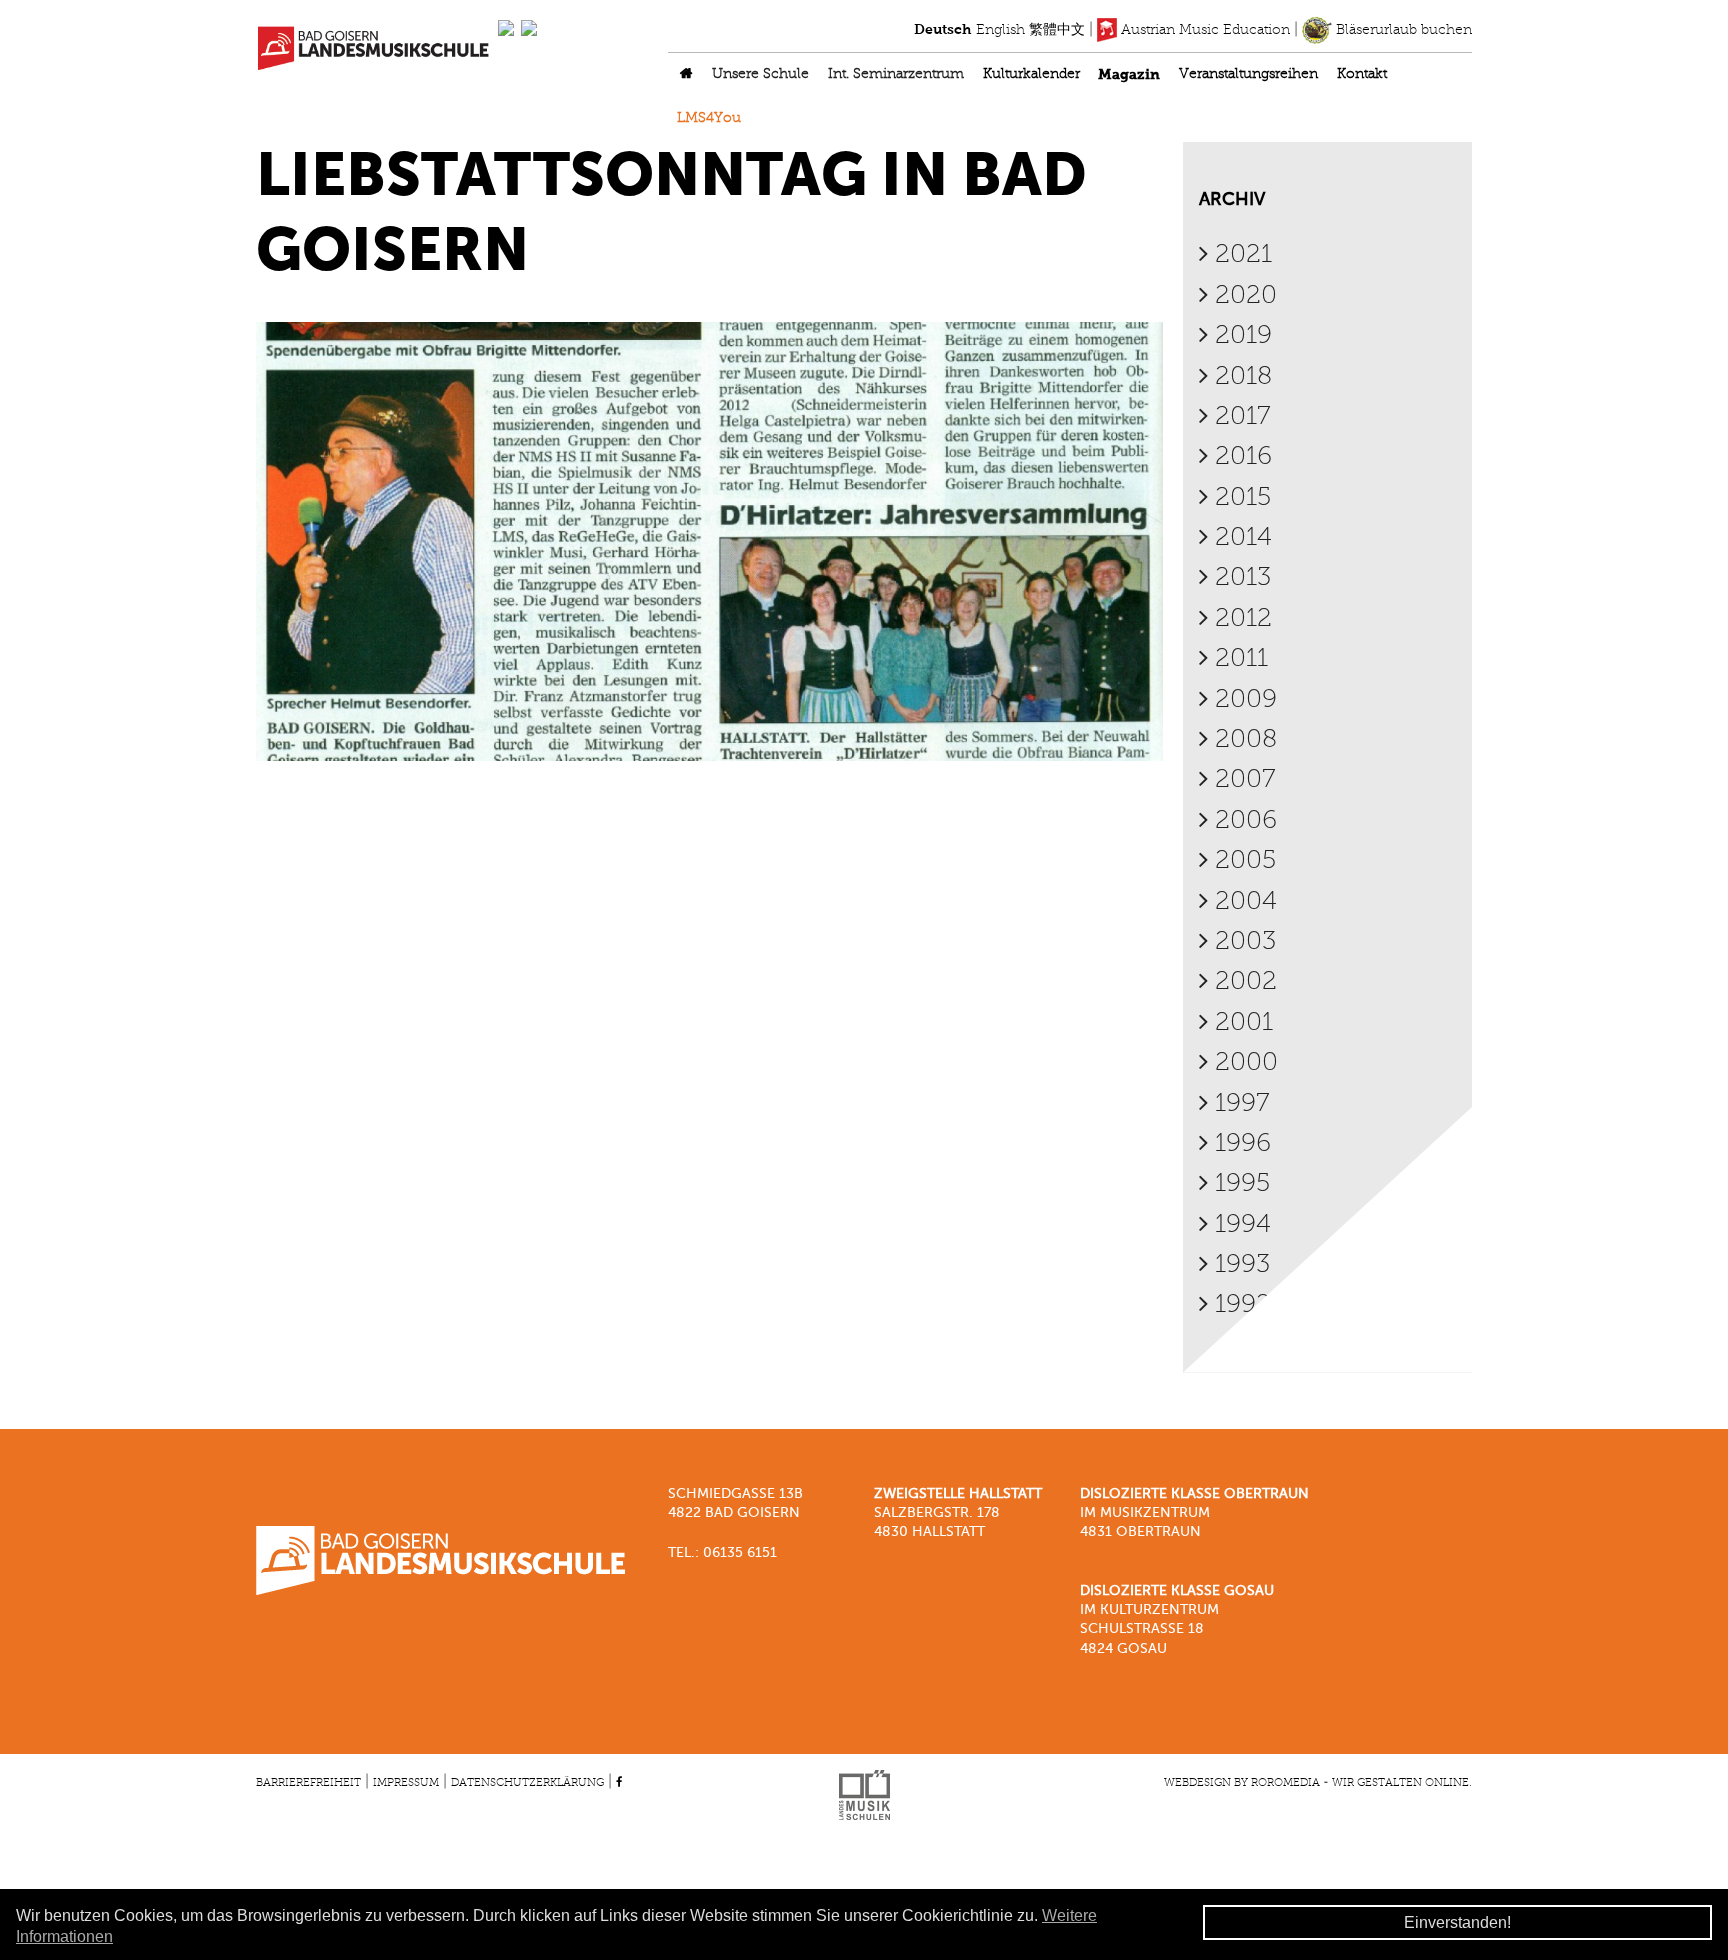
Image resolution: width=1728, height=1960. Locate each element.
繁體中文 (1057, 30)
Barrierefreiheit (308, 1783)
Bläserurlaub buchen (1402, 30)
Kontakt (1362, 74)
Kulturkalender (1031, 74)
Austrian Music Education (1203, 30)
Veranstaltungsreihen (1248, 74)
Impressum (406, 1783)
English (1000, 30)
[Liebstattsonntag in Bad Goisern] (709, 542)
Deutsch (943, 30)
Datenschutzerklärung (527, 1783)
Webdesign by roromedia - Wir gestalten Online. (1318, 1783)
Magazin (1129, 75)
